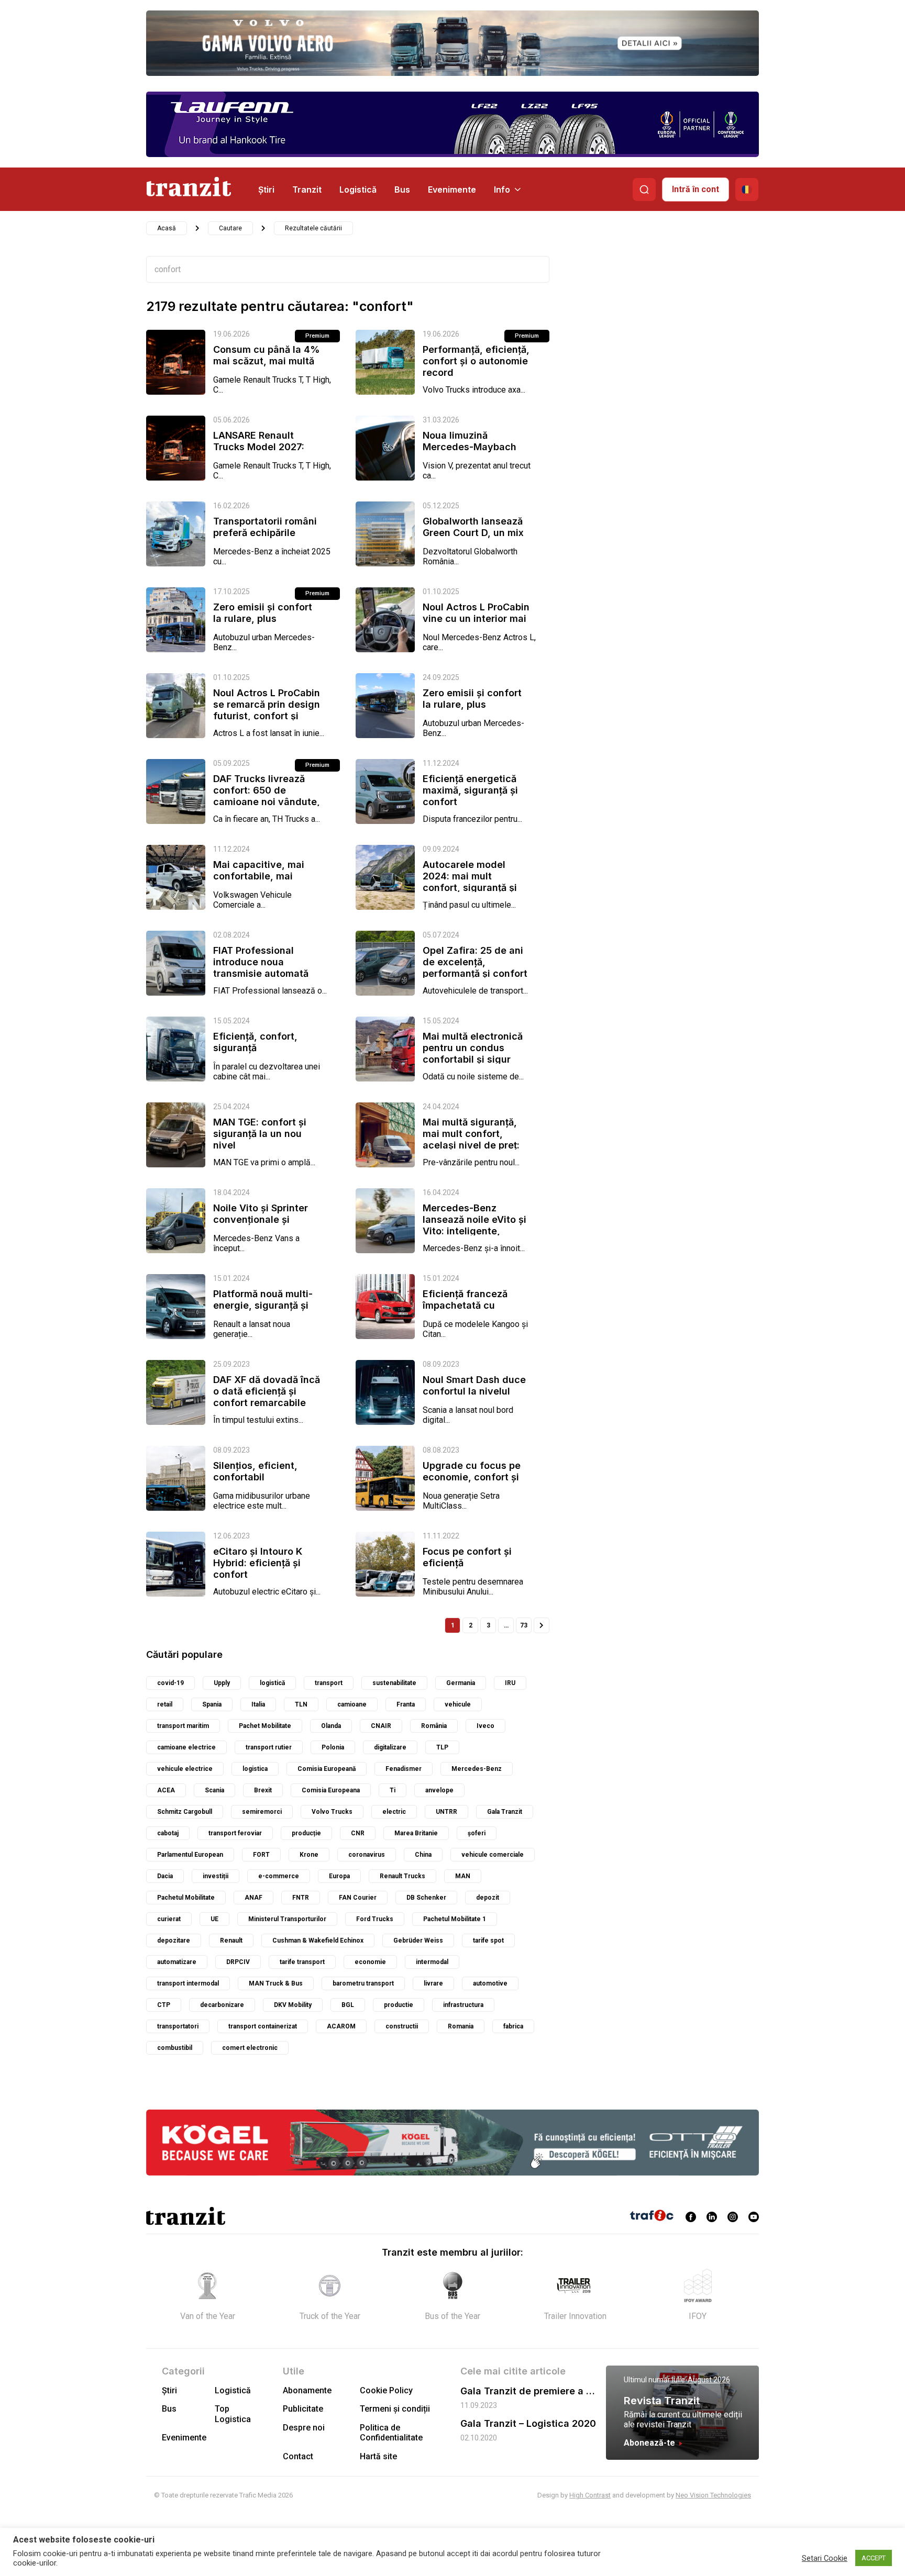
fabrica (513, 2026)
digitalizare (390, 1747)
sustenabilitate (394, 1683)
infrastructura (463, 2005)
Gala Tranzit (505, 1812)
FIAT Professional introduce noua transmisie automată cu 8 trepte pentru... (261, 968)
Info (502, 189)
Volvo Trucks (332, 1812)
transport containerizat (263, 2026)
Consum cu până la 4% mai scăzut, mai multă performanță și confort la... (267, 367)
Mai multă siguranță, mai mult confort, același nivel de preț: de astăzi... (471, 1139)
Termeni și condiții (395, 2409)
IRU (510, 1683)
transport (329, 1683)
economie (370, 1962)
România (434, 1726)
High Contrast (590, 2495)
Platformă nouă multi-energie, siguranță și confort (263, 1305)
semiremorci (262, 1812)
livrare (433, 1983)
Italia (258, 1704)
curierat (169, 1919)
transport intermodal (188, 1983)
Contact (298, 2456)
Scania (214, 1790)
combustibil (175, 2048)
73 (524, 1625)
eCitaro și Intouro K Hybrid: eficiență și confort (258, 1563)
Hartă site (378, 2456)
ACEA (166, 1790)
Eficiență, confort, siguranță (255, 1042)
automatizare (177, 1962)
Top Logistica (233, 2414)
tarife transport (302, 1962)
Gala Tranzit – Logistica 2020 (528, 2423)
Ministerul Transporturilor (287, 1919)
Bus (402, 189)
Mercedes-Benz (477, 1769)
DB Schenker (426, 1898)
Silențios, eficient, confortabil (255, 1471)
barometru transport (363, 1983)
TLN (301, 1704)
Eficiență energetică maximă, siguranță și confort (470, 790)
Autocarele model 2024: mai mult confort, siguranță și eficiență (470, 882)
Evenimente (452, 189)
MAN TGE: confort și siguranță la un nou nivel (260, 1134)
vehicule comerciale (493, 1855)
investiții (216, 1876)
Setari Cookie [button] (825, 2558)
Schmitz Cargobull (185, 1812)
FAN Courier (358, 1898)
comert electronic (250, 2048)
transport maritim (183, 1726)
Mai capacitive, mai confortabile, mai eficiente (259, 876)
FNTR (301, 1898)
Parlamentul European (190, 1855)
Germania (461, 1683)
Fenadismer (404, 1769)
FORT (261, 1855)
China (423, 1855)
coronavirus (367, 1855)
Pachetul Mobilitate (186, 1898)
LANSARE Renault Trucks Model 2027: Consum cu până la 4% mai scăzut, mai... (267, 453)
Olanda (331, 1726)
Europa (339, 1876)
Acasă (167, 228)
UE (214, 1919)
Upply (222, 1683)
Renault (231, 1941)
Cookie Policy (386, 2390)
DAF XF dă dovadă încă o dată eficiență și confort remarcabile (267, 1391)
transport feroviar (235, 1833)
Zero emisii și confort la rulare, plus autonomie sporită (263, 618)
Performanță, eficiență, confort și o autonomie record (476, 361)
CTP (164, 2005)
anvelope (439, 1790)
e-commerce (279, 1876)
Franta (406, 1704)
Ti (393, 1790)
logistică (272, 1683)
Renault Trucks (402, 1876)
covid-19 (170, 1683)
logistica (255, 1769)
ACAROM (341, 2026)
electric (394, 1812)
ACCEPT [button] (874, 2558)
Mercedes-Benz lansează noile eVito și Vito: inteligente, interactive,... (474, 1225)
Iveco (485, 1726)
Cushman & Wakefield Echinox (318, 1941)
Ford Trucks (375, 1919)
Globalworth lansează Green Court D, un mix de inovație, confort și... (473, 538)
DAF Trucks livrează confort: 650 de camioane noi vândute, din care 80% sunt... (267, 796)
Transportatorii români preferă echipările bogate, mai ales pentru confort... (265, 538)
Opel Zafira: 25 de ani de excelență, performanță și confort (475, 962)
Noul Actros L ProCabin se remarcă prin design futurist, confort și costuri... (267, 710)
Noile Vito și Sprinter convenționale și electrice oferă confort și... (266, 1225)
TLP (442, 1747)
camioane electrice (186, 1747)
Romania (461, 2026)
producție (306, 1833)
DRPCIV (238, 1962)
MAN (463, 1876)
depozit (488, 1898)
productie (399, 2005)
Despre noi (304, 2428)
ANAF (253, 1898)
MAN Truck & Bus (276, 1983)
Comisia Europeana (331, 1790)
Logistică (358, 189)
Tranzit (307, 189)
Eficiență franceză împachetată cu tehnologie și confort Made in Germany (471, 1311)
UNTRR (446, 1812)
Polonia (333, 1747)
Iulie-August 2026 (701, 2380)
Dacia (165, 1876)
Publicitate (303, 2409)
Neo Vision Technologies (713, 2495)
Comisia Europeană (327, 1769)
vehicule (458, 1704)
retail (165, 1704)
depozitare (174, 1941)
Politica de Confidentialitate (391, 2433)
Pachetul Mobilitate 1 (455, 1919)
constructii (402, 2026)
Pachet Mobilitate (265, 1726)
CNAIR (381, 1726)
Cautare (230, 228)
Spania (212, 1704)
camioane (352, 1704)
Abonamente (307, 2390)
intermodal (432, 1962)
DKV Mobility (293, 2005)
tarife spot (488, 1941)
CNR (358, 1833)
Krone (309, 1855)
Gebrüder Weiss (418, 1941)
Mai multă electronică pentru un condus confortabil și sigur (473, 1048)
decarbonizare (222, 2005)
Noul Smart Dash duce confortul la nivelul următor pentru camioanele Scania (474, 1397)
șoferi (477, 1833)
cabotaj (168, 1833)
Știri (266, 189)
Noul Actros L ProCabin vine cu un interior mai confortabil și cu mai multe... (476, 624)
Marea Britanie (416, 1833)
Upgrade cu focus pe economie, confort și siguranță (472, 1477)
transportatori (178, 2026)
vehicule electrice (185, 1769)
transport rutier (269, 1747)
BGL (348, 2005)
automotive (490, 1983)
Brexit (263, 1790)
